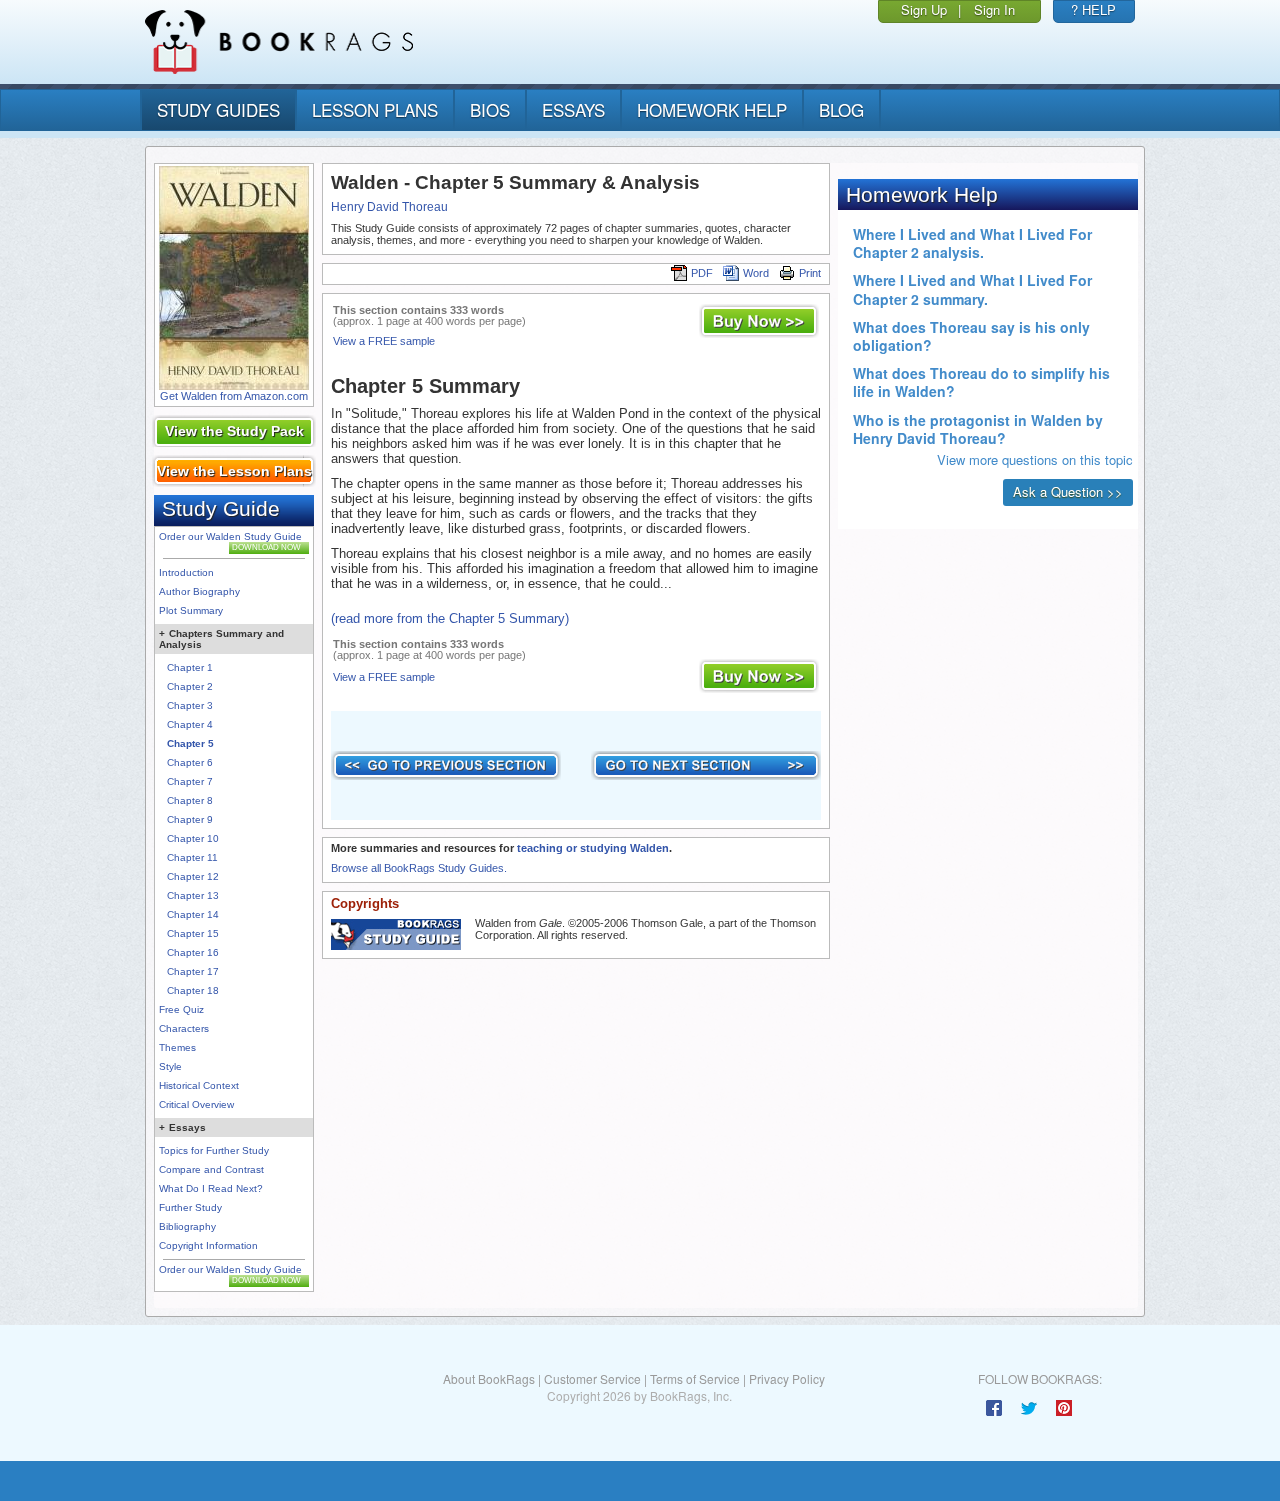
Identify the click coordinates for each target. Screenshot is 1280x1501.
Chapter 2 (190, 686)
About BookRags (489, 1378)
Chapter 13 (193, 895)
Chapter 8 (190, 800)
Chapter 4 (190, 724)
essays (573, 109)
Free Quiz (181, 1009)
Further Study (190, 1207)
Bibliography (187, 1226)
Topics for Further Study (214, 1150)
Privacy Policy (787, 1378)
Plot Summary (191, 610)
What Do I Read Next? (211, 1188)
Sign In (994, 9)
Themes (177, 1047)
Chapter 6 (190, 762)
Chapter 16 (193, 952)
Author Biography (199, 591)
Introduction (186, 572)
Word (756, 273)
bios (490, 109)
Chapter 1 (190, 667)
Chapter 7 (190, 781)
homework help (712, 109)
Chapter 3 (190, 705)
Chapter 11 (192, 857)
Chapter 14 (193, 914)
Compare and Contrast (211, 1169)
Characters (184, 1028)
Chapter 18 (193, 990)
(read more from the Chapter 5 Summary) (450, 618)
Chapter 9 (190, 819)
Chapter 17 (193, 971)
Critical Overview (196, 1104)
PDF (702, 273)
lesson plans (375, 109)
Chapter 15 (193, 933)
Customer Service (592, 1378)
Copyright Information (208, 1245)
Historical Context (199, 1085)
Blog (841, 109)
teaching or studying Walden (593, 848)
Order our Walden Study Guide (230, 536)
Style (170, 1066)
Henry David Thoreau (389, 207)
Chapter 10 (193, 838)
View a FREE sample (384, 341)
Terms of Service (695, 1378)
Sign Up (924, 9)
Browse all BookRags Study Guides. (419, 868)
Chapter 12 (193, 876)
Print (810, 273)
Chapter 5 (190, 743)
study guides (218, 109)
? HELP (1093, 9)
